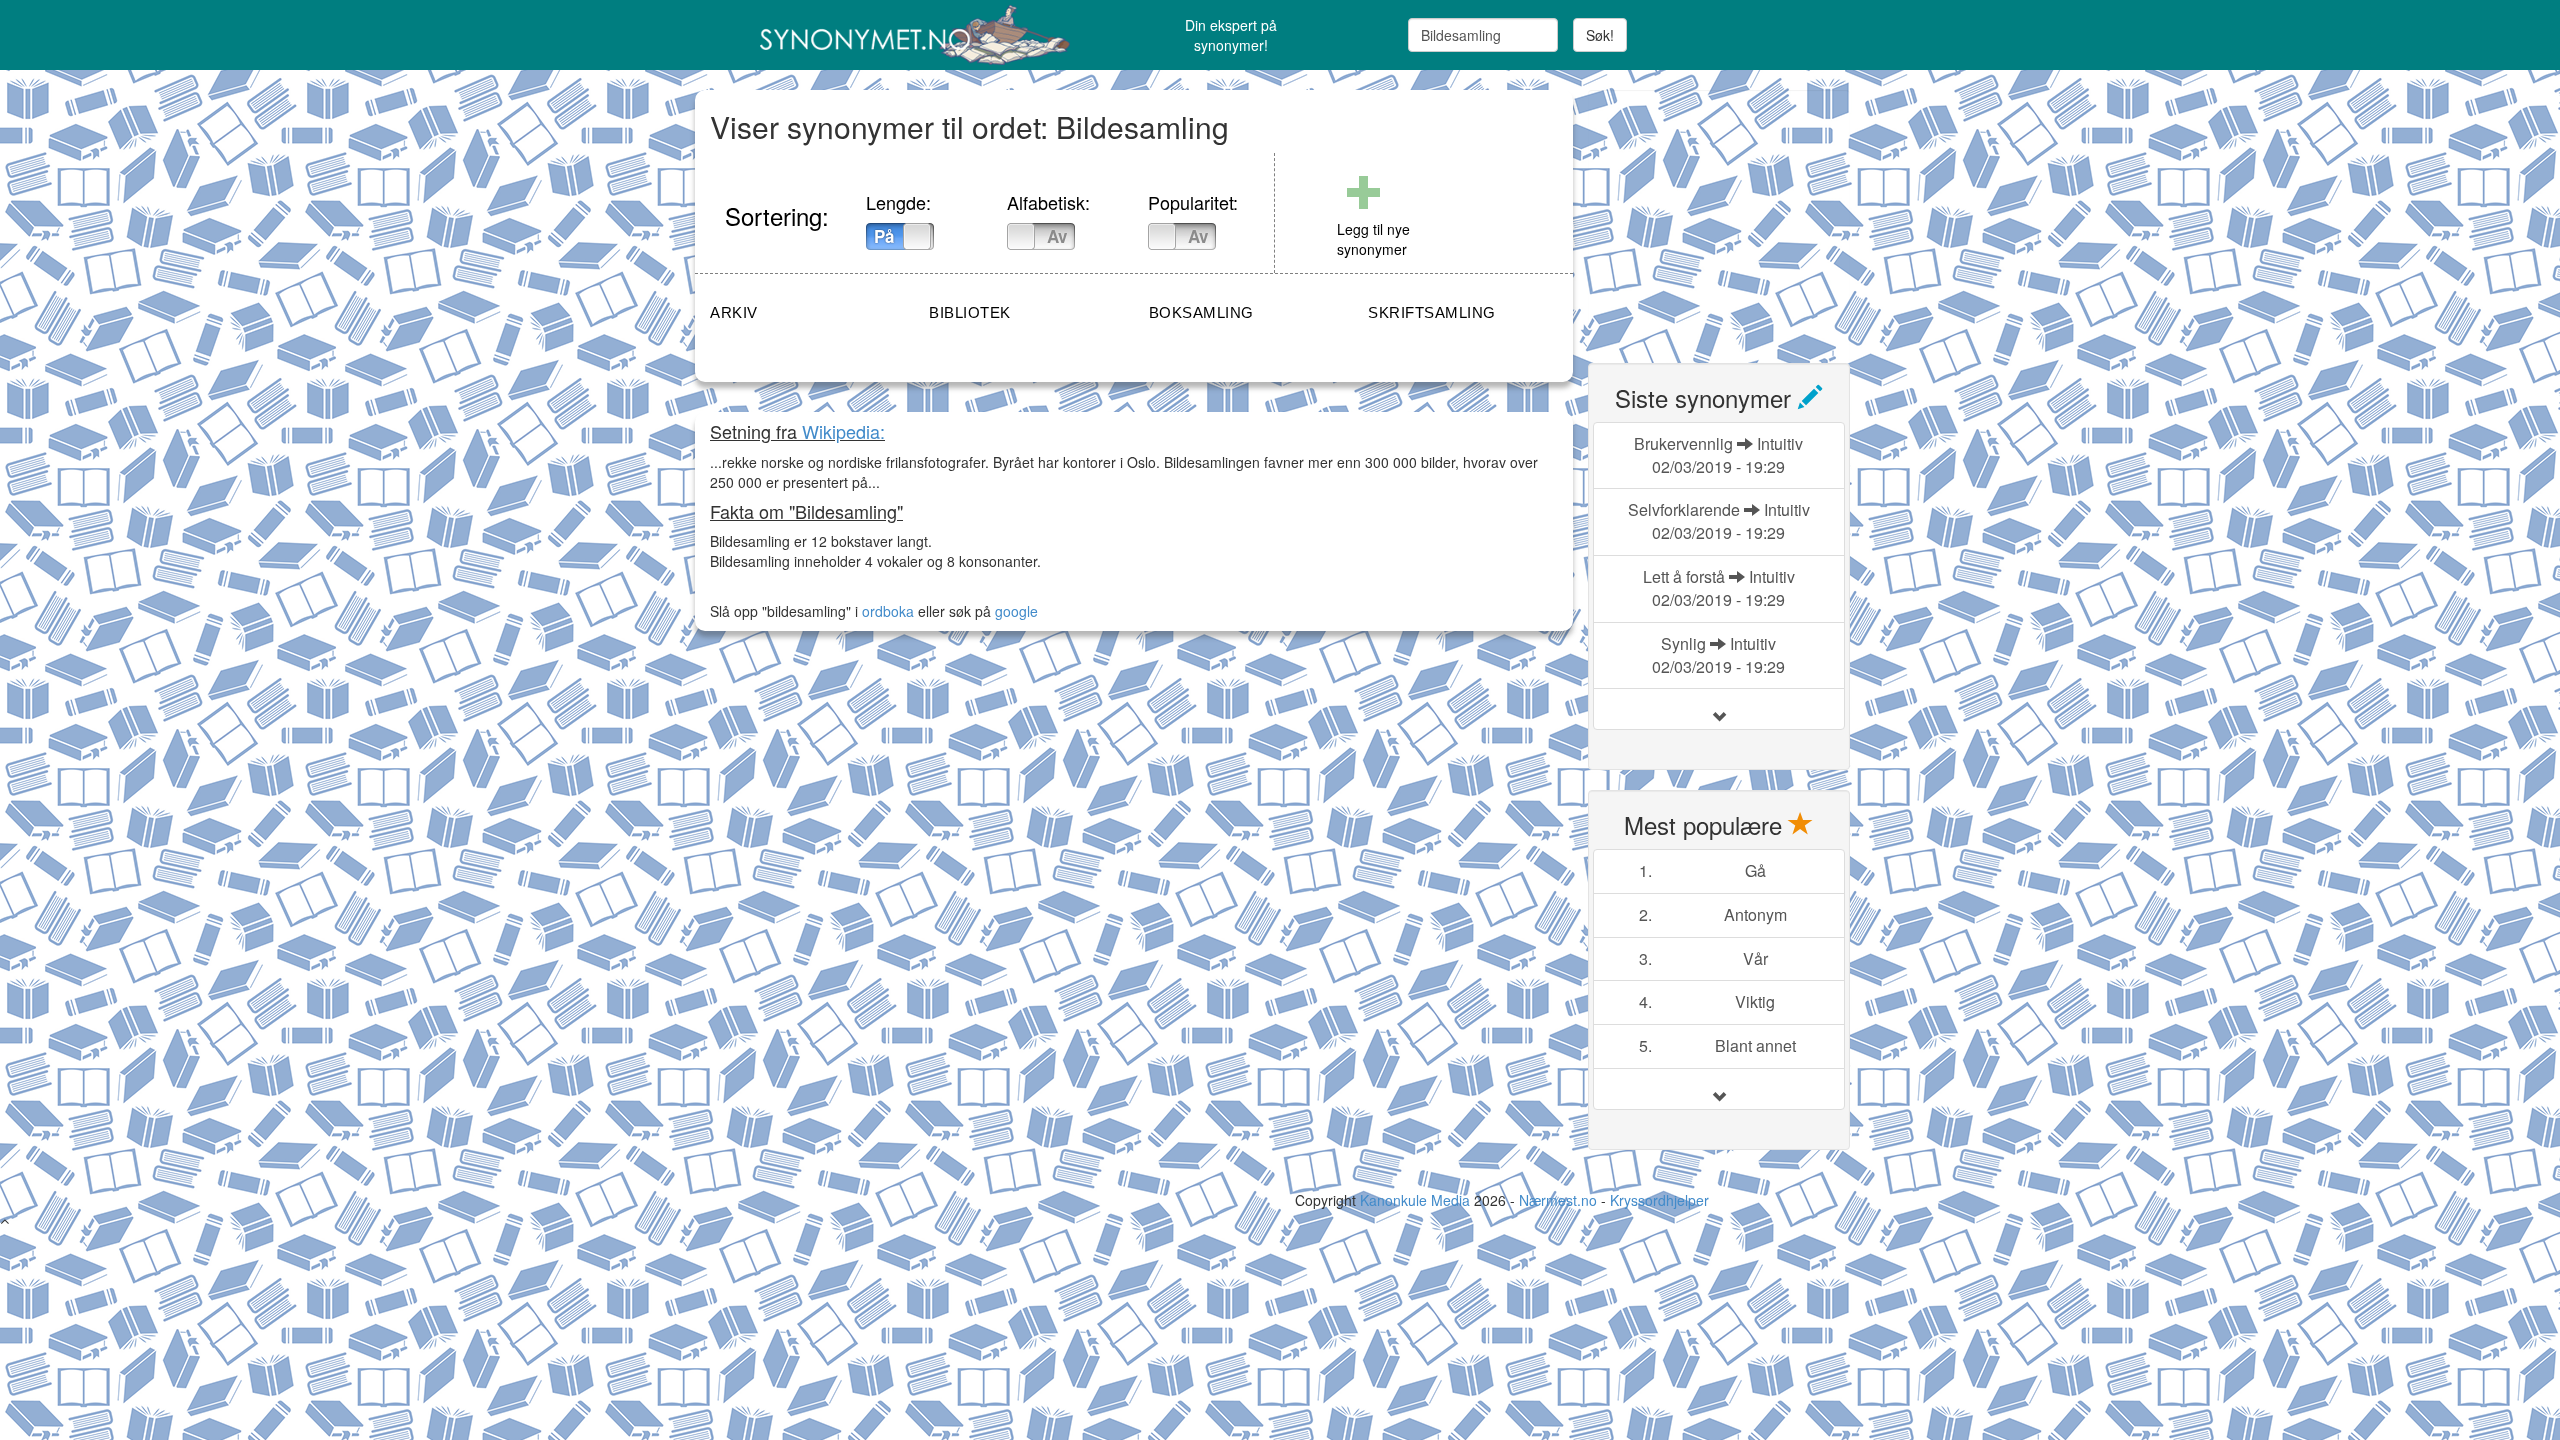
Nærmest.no (1558, 1200)
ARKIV (734, 312)
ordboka (886, 611)
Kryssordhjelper (1659, 1200)
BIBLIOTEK (970, 312)
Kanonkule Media (1417, 1200)
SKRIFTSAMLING (1432, 312)
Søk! (1600, 35)
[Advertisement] (1738, 215)
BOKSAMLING (1201, 312)
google (1016, 611)
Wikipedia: (843, 431)
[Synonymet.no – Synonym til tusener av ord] (890, 35)
